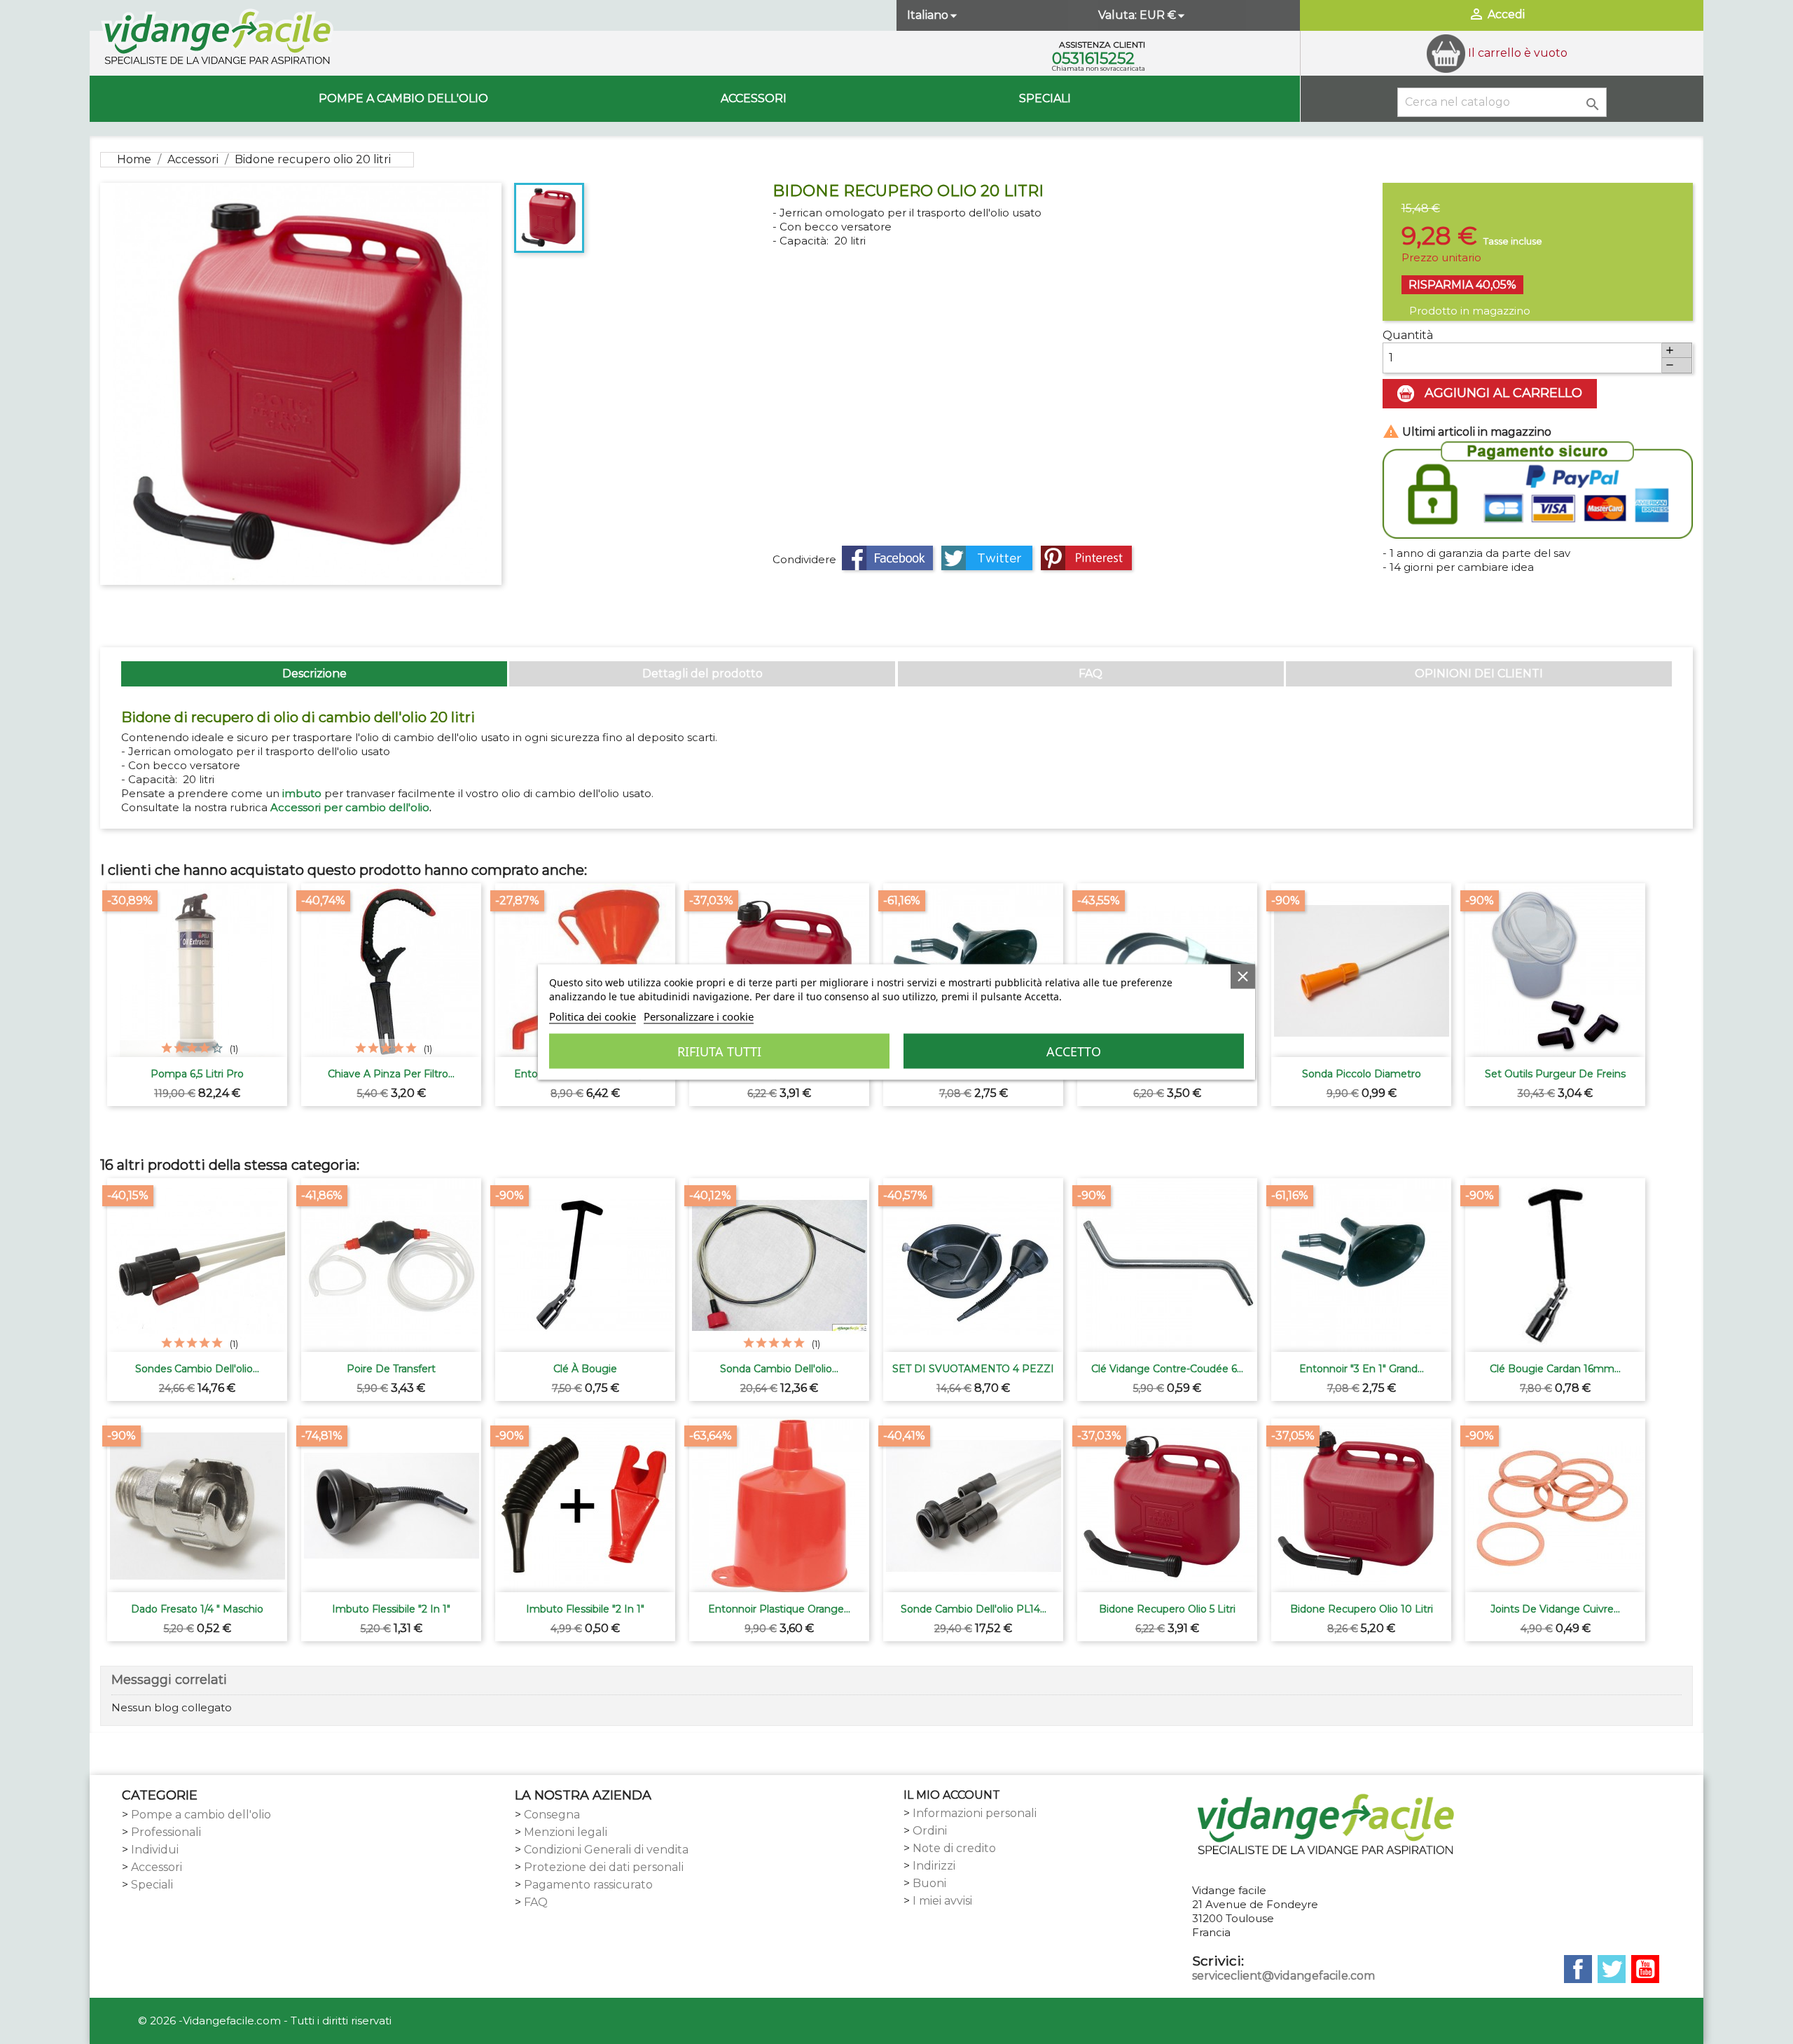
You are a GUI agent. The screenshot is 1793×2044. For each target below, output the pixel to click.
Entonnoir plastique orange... (779, 1609)
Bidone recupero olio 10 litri (1362, 1609)
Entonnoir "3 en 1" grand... (1362, 1369)
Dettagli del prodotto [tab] (702, 674)
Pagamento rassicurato (588, 1885)
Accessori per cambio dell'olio (350, 807)
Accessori (754, 98)
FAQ (1091, 674)
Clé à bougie (585, 1369)
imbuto (302, 793)
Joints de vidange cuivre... (1555, 1609)
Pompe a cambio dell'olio (403, 98)
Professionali (166, 1832)
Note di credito (954, 1848)
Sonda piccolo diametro (1362, 1074)
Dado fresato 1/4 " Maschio (197, 1609)
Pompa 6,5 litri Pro (197, 1074)
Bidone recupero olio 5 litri (1167, 1609)
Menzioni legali (566, 1832)
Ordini (930, 1831)
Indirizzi (934, 1866)
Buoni (929, 1883)
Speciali (1045, 98)
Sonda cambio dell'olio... (779, 1369)
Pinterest (1086, 558)
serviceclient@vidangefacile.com (1283, 1976)
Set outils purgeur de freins (1555, 1074)
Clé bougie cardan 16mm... (1555, 1369)
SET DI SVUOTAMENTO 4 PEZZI (973, 1369)
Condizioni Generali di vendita (606, 1850)
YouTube (1645, 1969)
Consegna (552, 1815)
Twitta (987, 558)
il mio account (952, 1795)
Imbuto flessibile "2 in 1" (391, 1609)
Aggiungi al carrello (1502, 393)
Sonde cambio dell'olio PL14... (974, 1609)
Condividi (887, 558)
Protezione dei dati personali (604, 1867)
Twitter (1612, 1969)
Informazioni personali (975, 1813)
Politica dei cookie (593, 1016)
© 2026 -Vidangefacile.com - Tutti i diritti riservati (265, 2021)
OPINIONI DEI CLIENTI (1479, 674)
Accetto (1074, 1051)
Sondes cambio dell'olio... (197, 1369)
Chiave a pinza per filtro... (391, 1074)
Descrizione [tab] (314, 674)
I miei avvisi (942, 1901)
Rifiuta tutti (719, 1051)
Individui (155, 1850)
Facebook (1578, 1969)
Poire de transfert (391, 1369)
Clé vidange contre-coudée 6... (1167, 1369)
